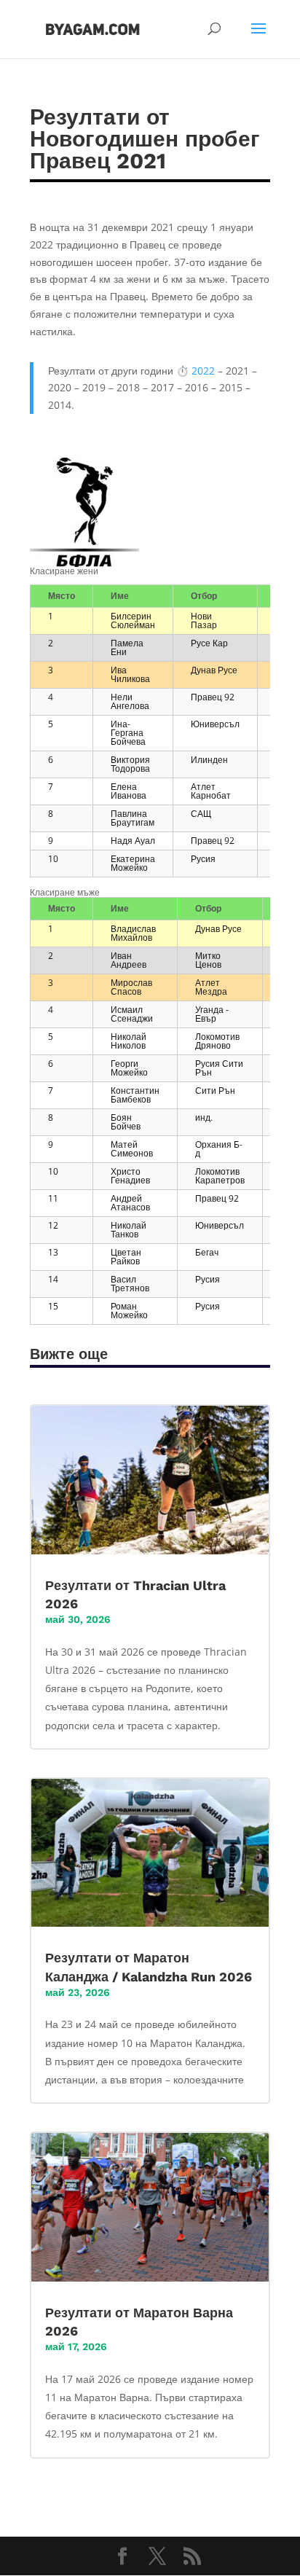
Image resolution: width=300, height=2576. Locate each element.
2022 (203, 371)
